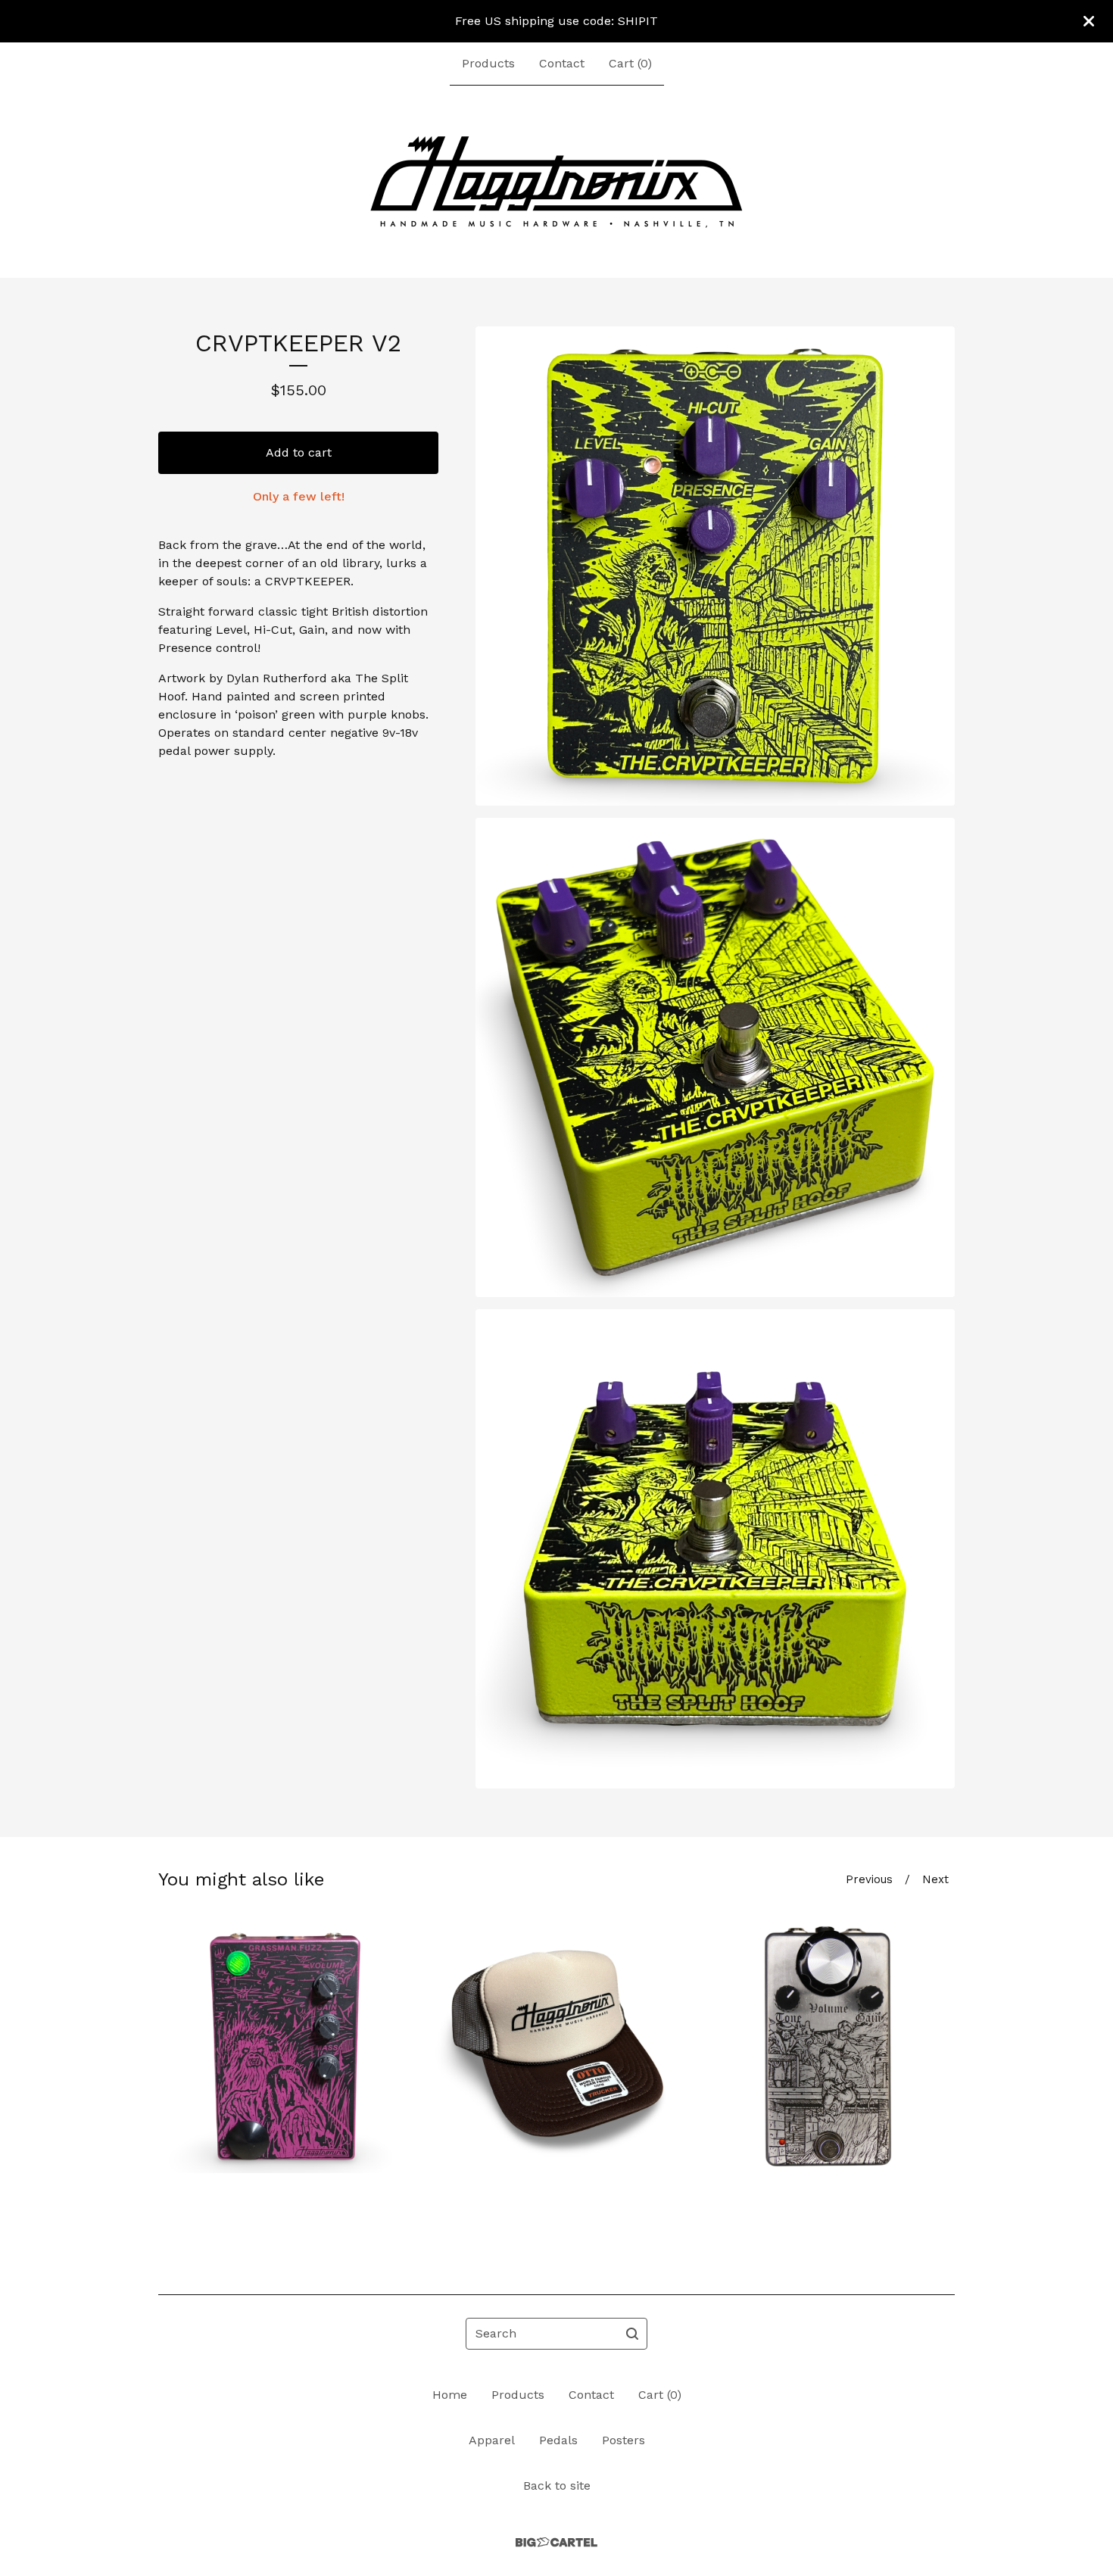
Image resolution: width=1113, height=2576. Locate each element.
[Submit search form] (632, 2334)
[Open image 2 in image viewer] (715, 1057)
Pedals (558, 2440)
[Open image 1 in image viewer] (715, 566)
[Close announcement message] (1089, 21)
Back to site (557, 2486)
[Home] (556, 182)
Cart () (630, 63)
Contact (562, 63)
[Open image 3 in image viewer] (715, 1549)
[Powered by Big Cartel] (556, 2542)
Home (450, 2395)
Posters (624, 2440)
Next (935, 1879)
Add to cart (299, 452)
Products (488, 63)
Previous (869, 1879)
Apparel (492, 2440)
